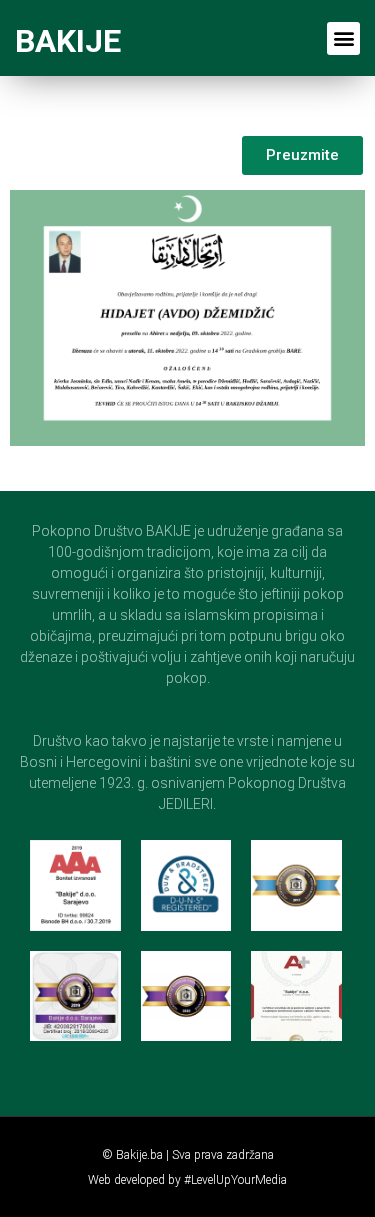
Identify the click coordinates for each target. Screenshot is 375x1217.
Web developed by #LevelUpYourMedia (187, 1180)
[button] (343, 38)
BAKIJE (68, 41)
